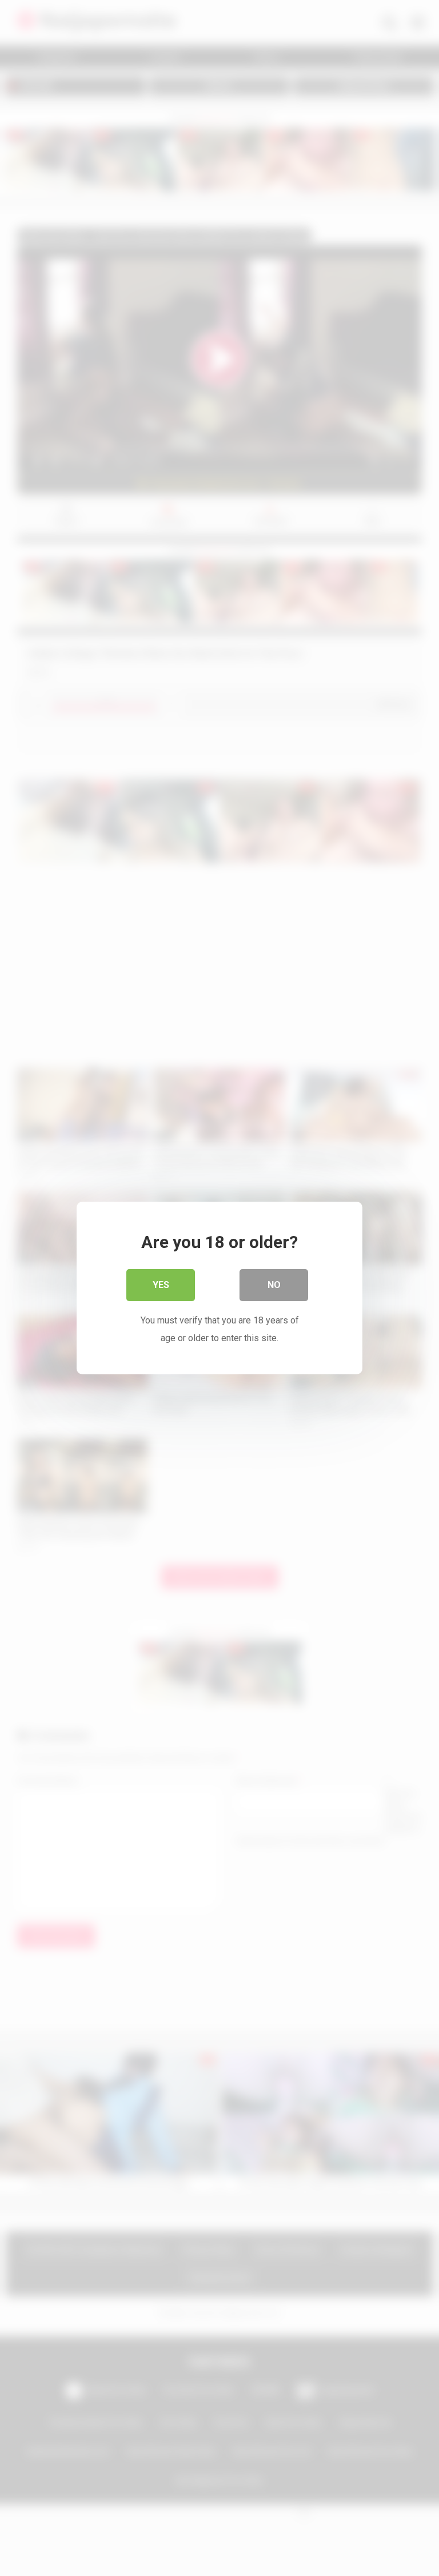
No (274, 1285)
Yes (161, 1285)
